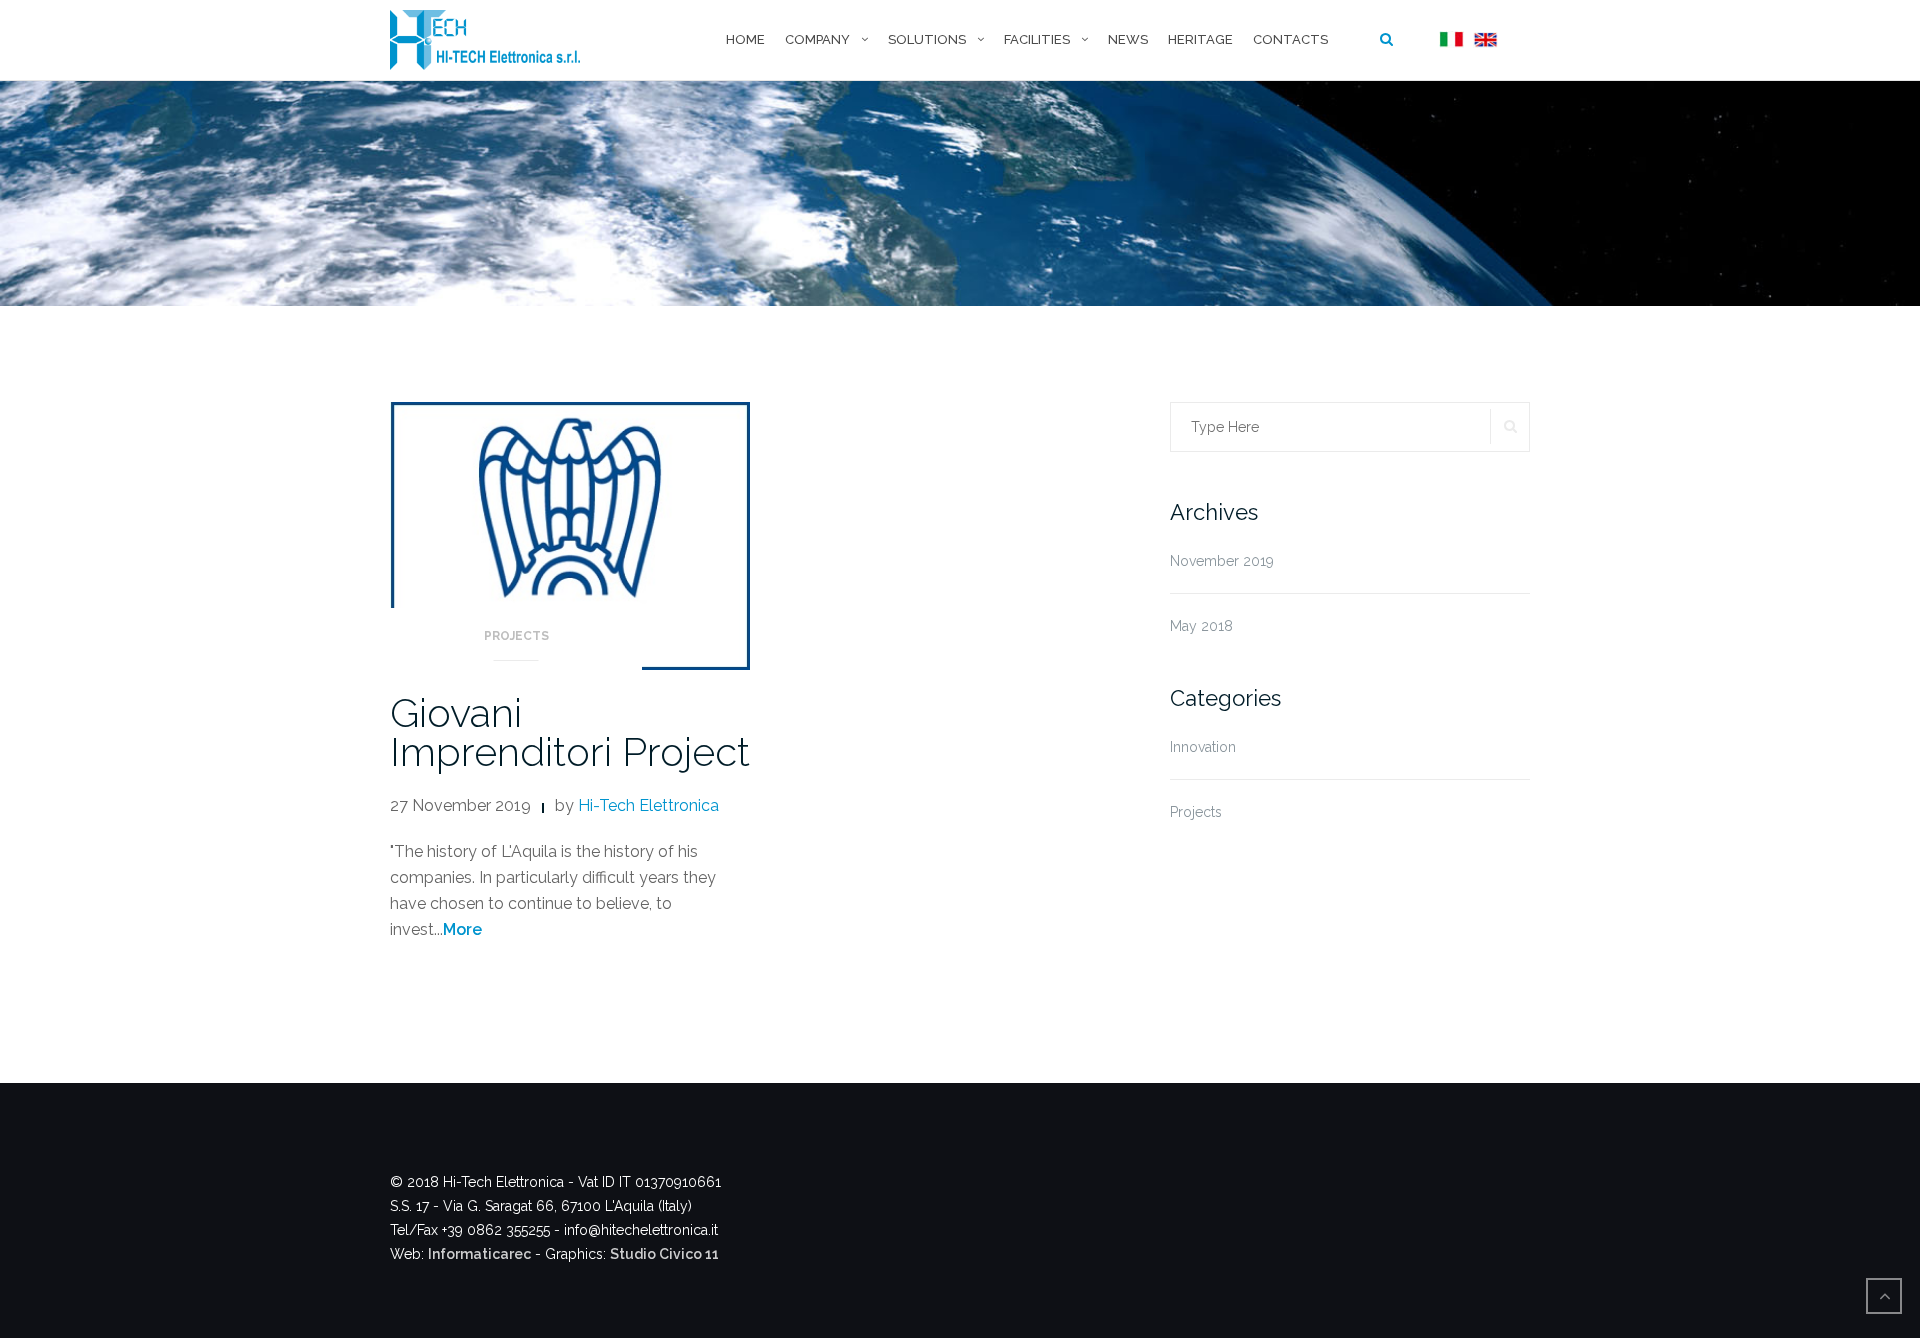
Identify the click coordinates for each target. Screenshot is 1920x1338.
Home (745, 39)
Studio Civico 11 (664, 1254)
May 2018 (1201, 626)
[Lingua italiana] (1449, 40)
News (1128, 39)
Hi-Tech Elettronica (648, 805)
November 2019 (1222, 561)
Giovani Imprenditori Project (570, 732)
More (462, 929)
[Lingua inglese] (1483, 40)
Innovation (1203, 747)
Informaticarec (479, 1254)
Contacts (1290, 39)
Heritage (1200, 39)
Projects (516, 636)
